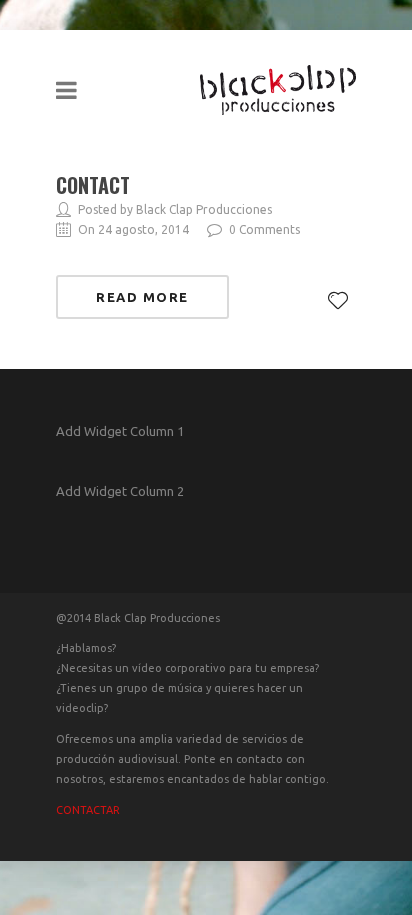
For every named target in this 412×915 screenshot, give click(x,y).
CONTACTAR (88, 810)
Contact (93, 185)
